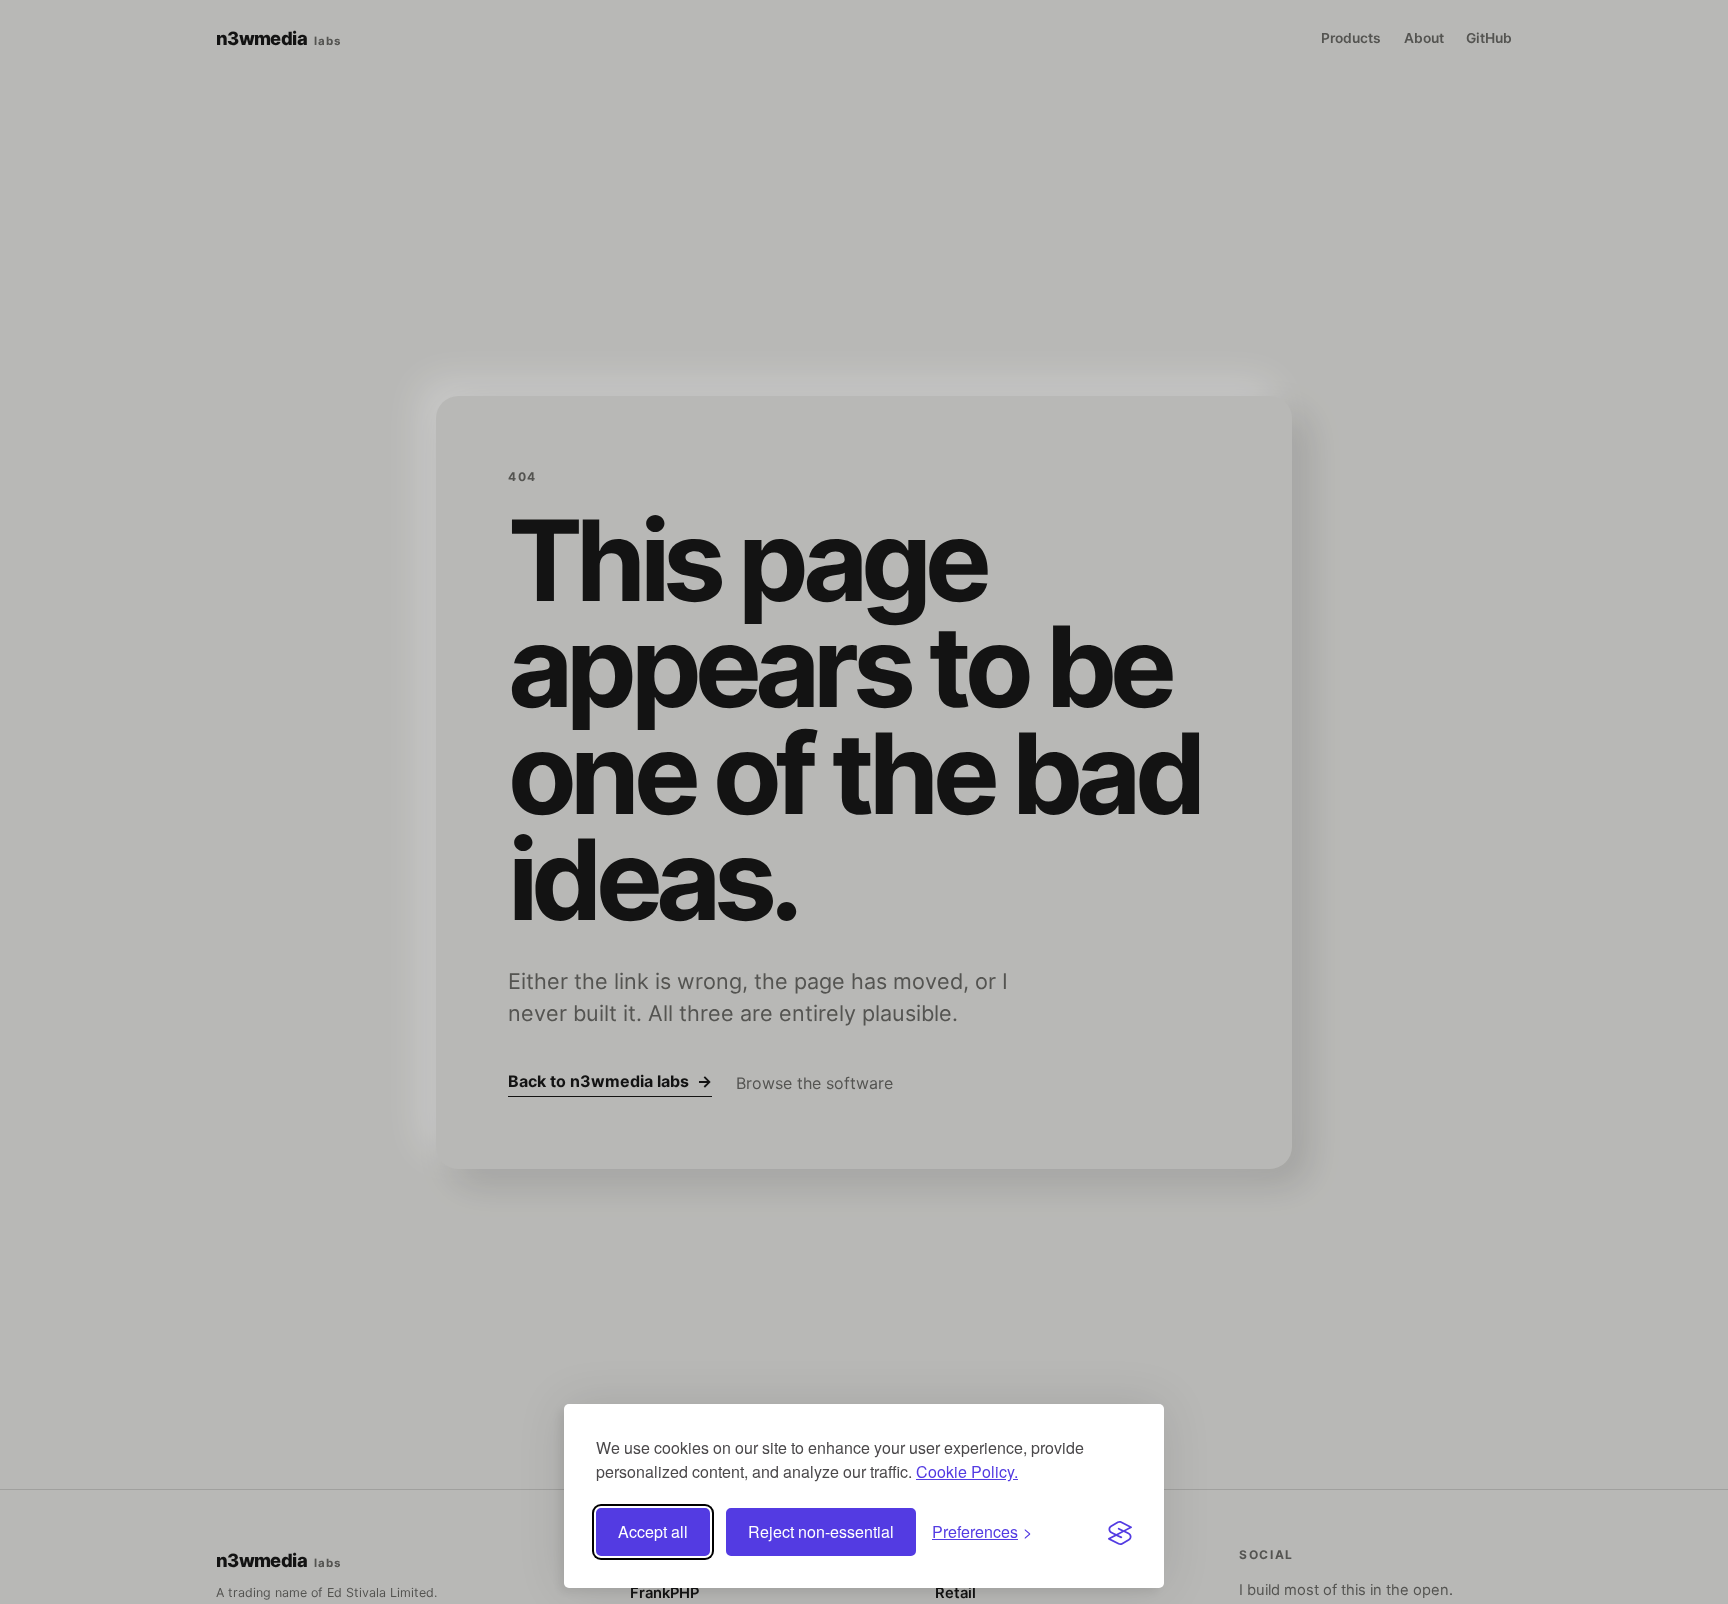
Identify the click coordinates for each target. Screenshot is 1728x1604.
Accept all (653, 1531)
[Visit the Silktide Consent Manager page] (1120, 1532)
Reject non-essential (821, 1531)
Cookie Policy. (967, 1471)
